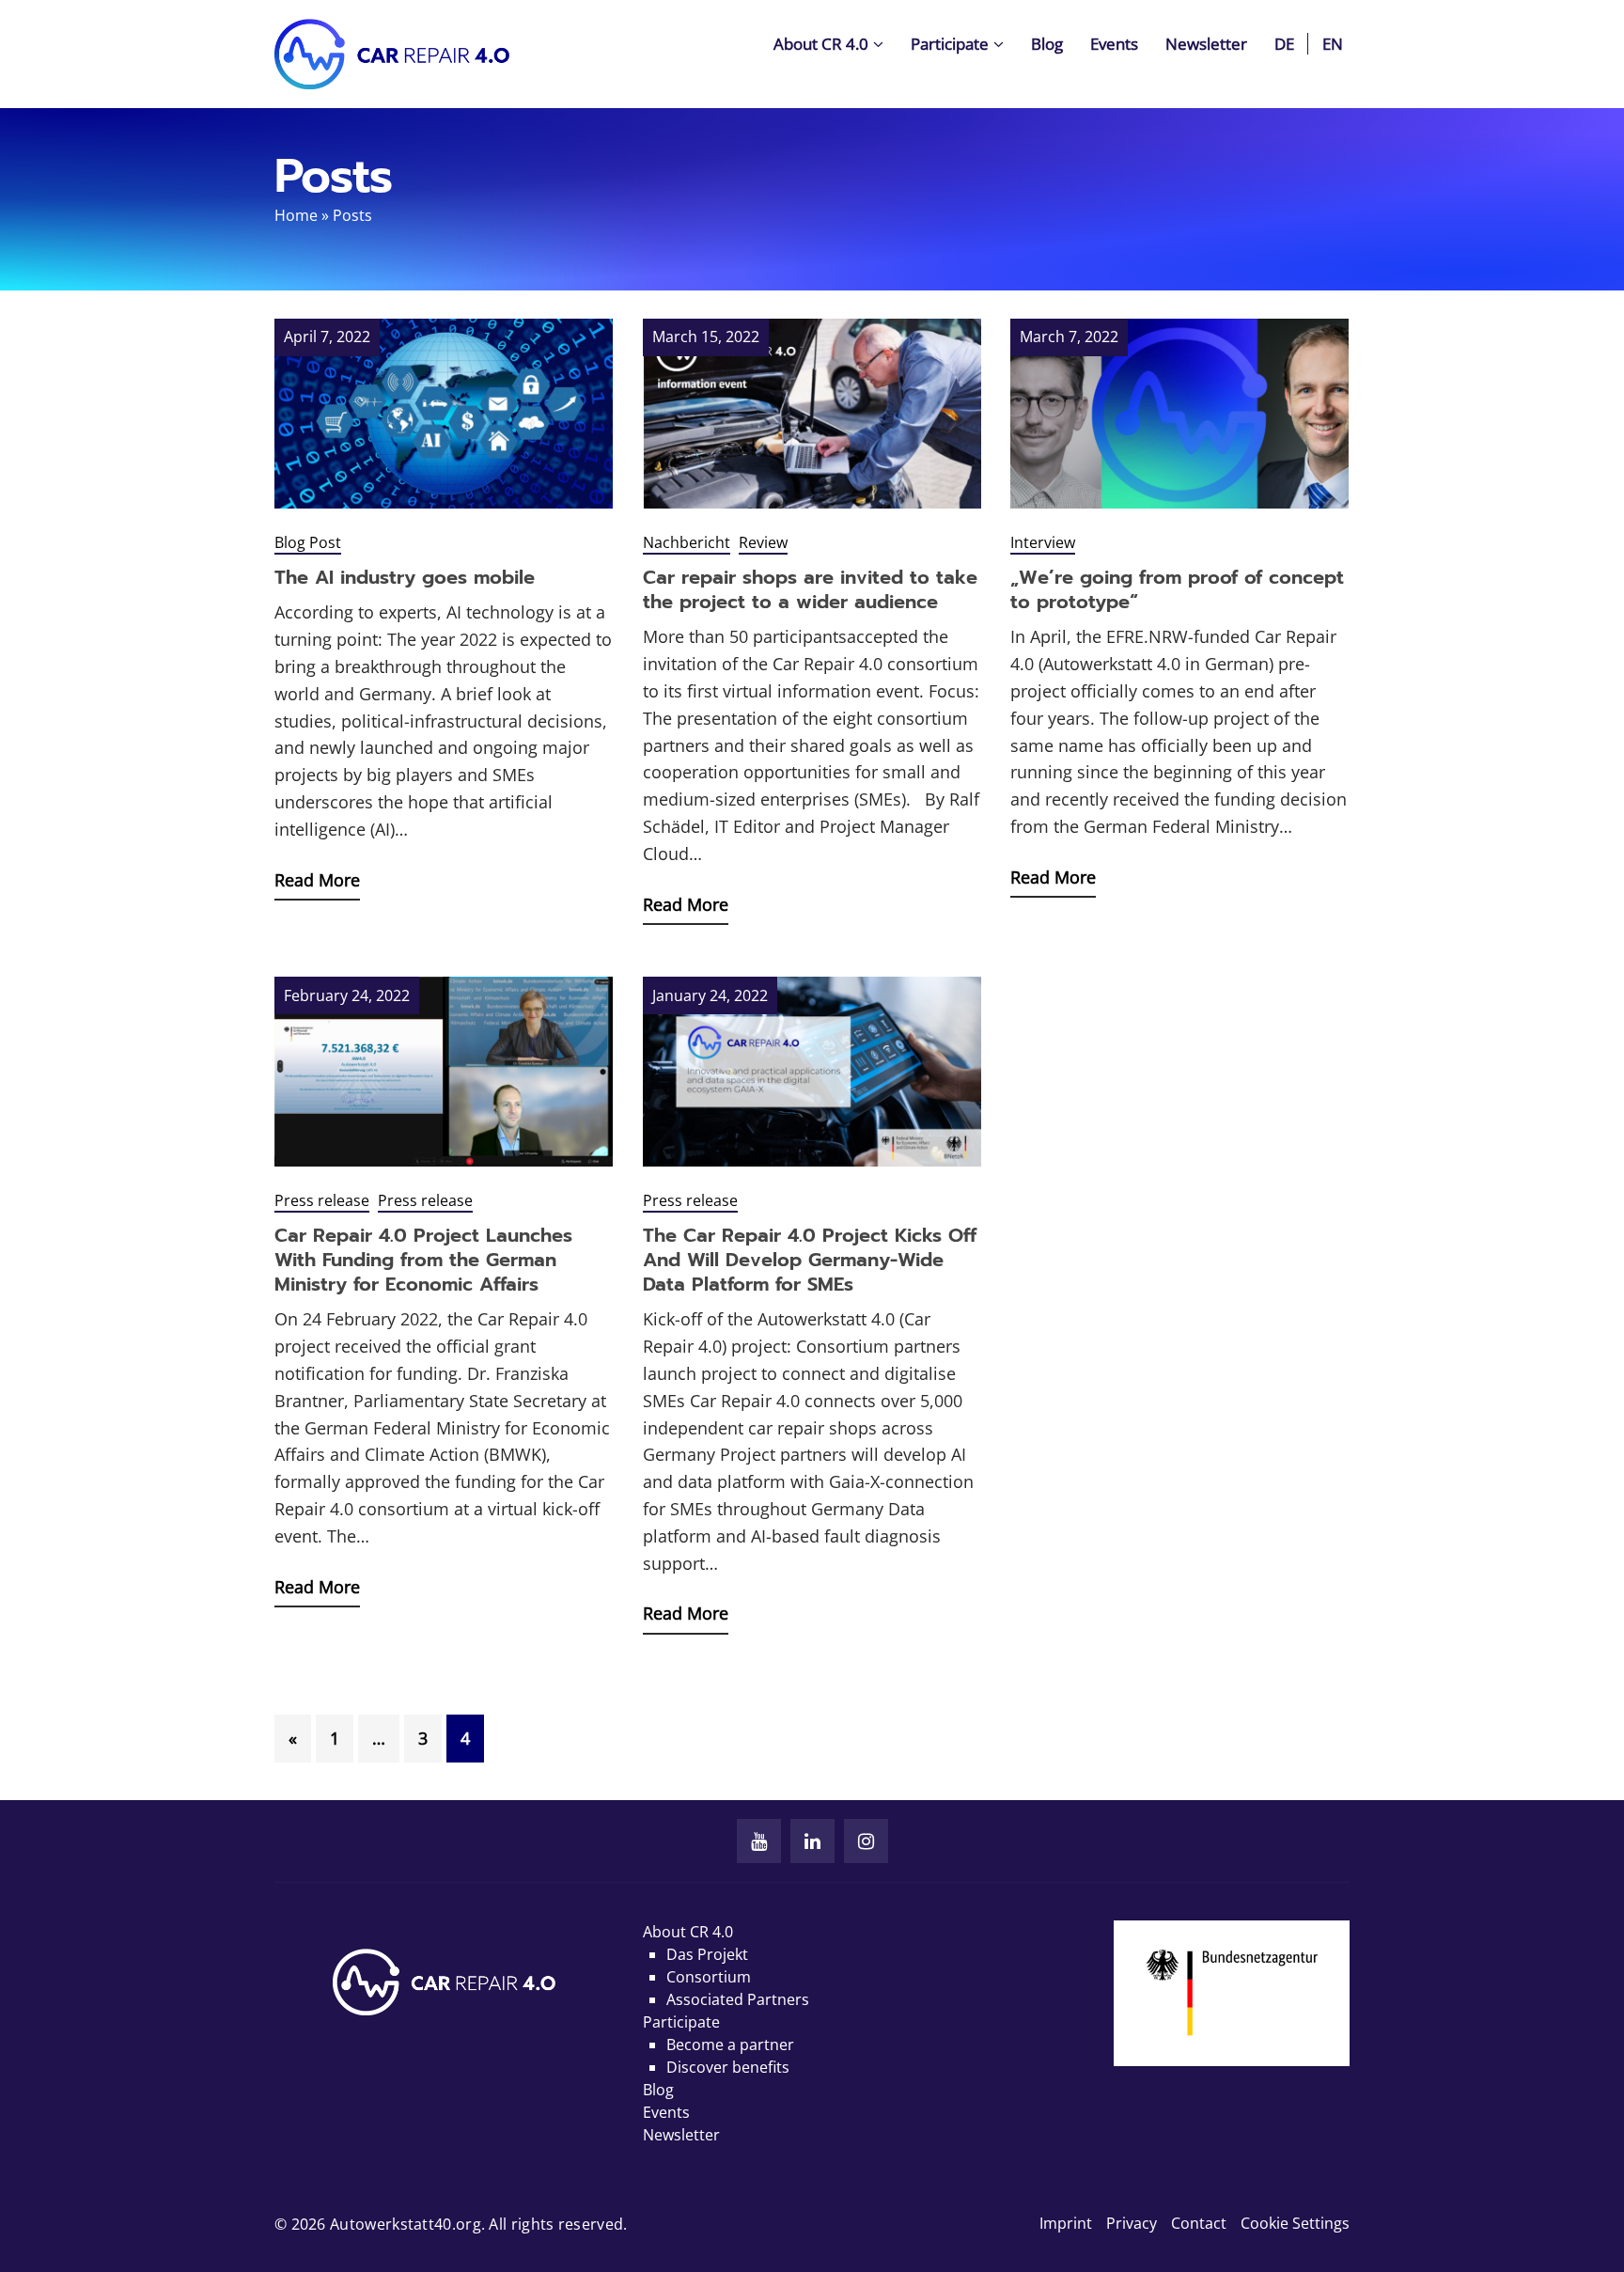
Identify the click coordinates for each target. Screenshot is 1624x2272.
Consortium (709, 1977)
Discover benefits (728, 2067)
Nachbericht (687, 542)
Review (763, 542)
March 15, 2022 (706, 337)
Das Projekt (707, 1954)
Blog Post (308, 542)
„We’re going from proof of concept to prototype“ (1177, 589)
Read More (317, 880)
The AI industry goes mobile (405, 577)
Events (1114, 44)
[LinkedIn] (812, 1841)
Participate (950, 44)
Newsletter (1206, 44)
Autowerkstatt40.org (406, 2224)
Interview (1043, 542)
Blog (1047, 44)
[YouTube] (759, 1841)
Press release (322, 1200)
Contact (1199, 2223)
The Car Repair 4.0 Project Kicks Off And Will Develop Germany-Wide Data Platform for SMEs (810, 1260)
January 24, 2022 (710, 995)
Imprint (1066, 2223)
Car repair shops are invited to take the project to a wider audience (810, 589)
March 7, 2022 (1069, 337)
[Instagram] (866, 1841)
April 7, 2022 (327, 337)
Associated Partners (738, 1999)
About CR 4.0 (821, 44)
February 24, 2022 (347, 995)
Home (296, 215)
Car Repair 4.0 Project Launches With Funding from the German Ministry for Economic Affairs (423, 1260)
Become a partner (730, 2045)
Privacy (1132, 2223)
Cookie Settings (1295, 2223)
